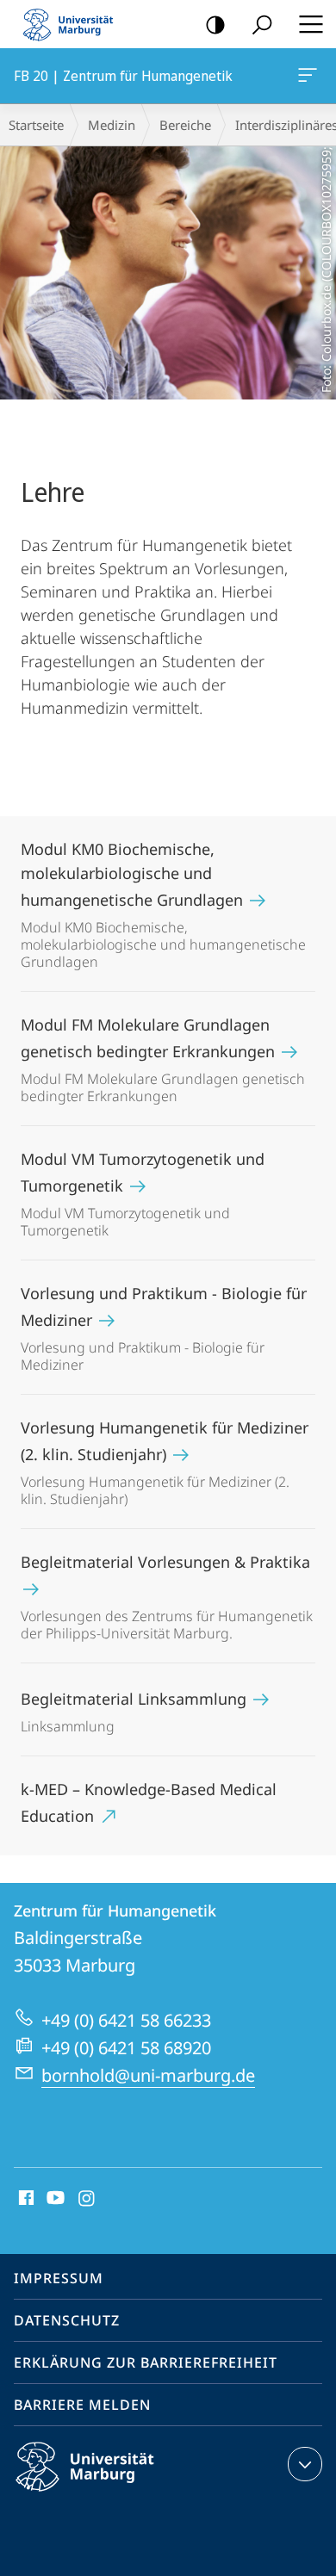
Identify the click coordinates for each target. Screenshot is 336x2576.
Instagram (87, 2199)
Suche (262, 24)
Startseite (36, 125)
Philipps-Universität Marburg (115, 2494)
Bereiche (185, 125)
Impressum (59, 2278)
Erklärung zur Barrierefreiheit (146, 2362)
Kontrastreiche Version (215, 24)
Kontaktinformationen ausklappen (305, 2464)
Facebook (25, 2199)
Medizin (112, 125)
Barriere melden (82, 2405)
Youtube (54, 2199)
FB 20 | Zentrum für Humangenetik (311, 76)
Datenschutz (67, 2320)
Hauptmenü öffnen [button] (311, 24)
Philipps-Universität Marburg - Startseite (73, 24)
